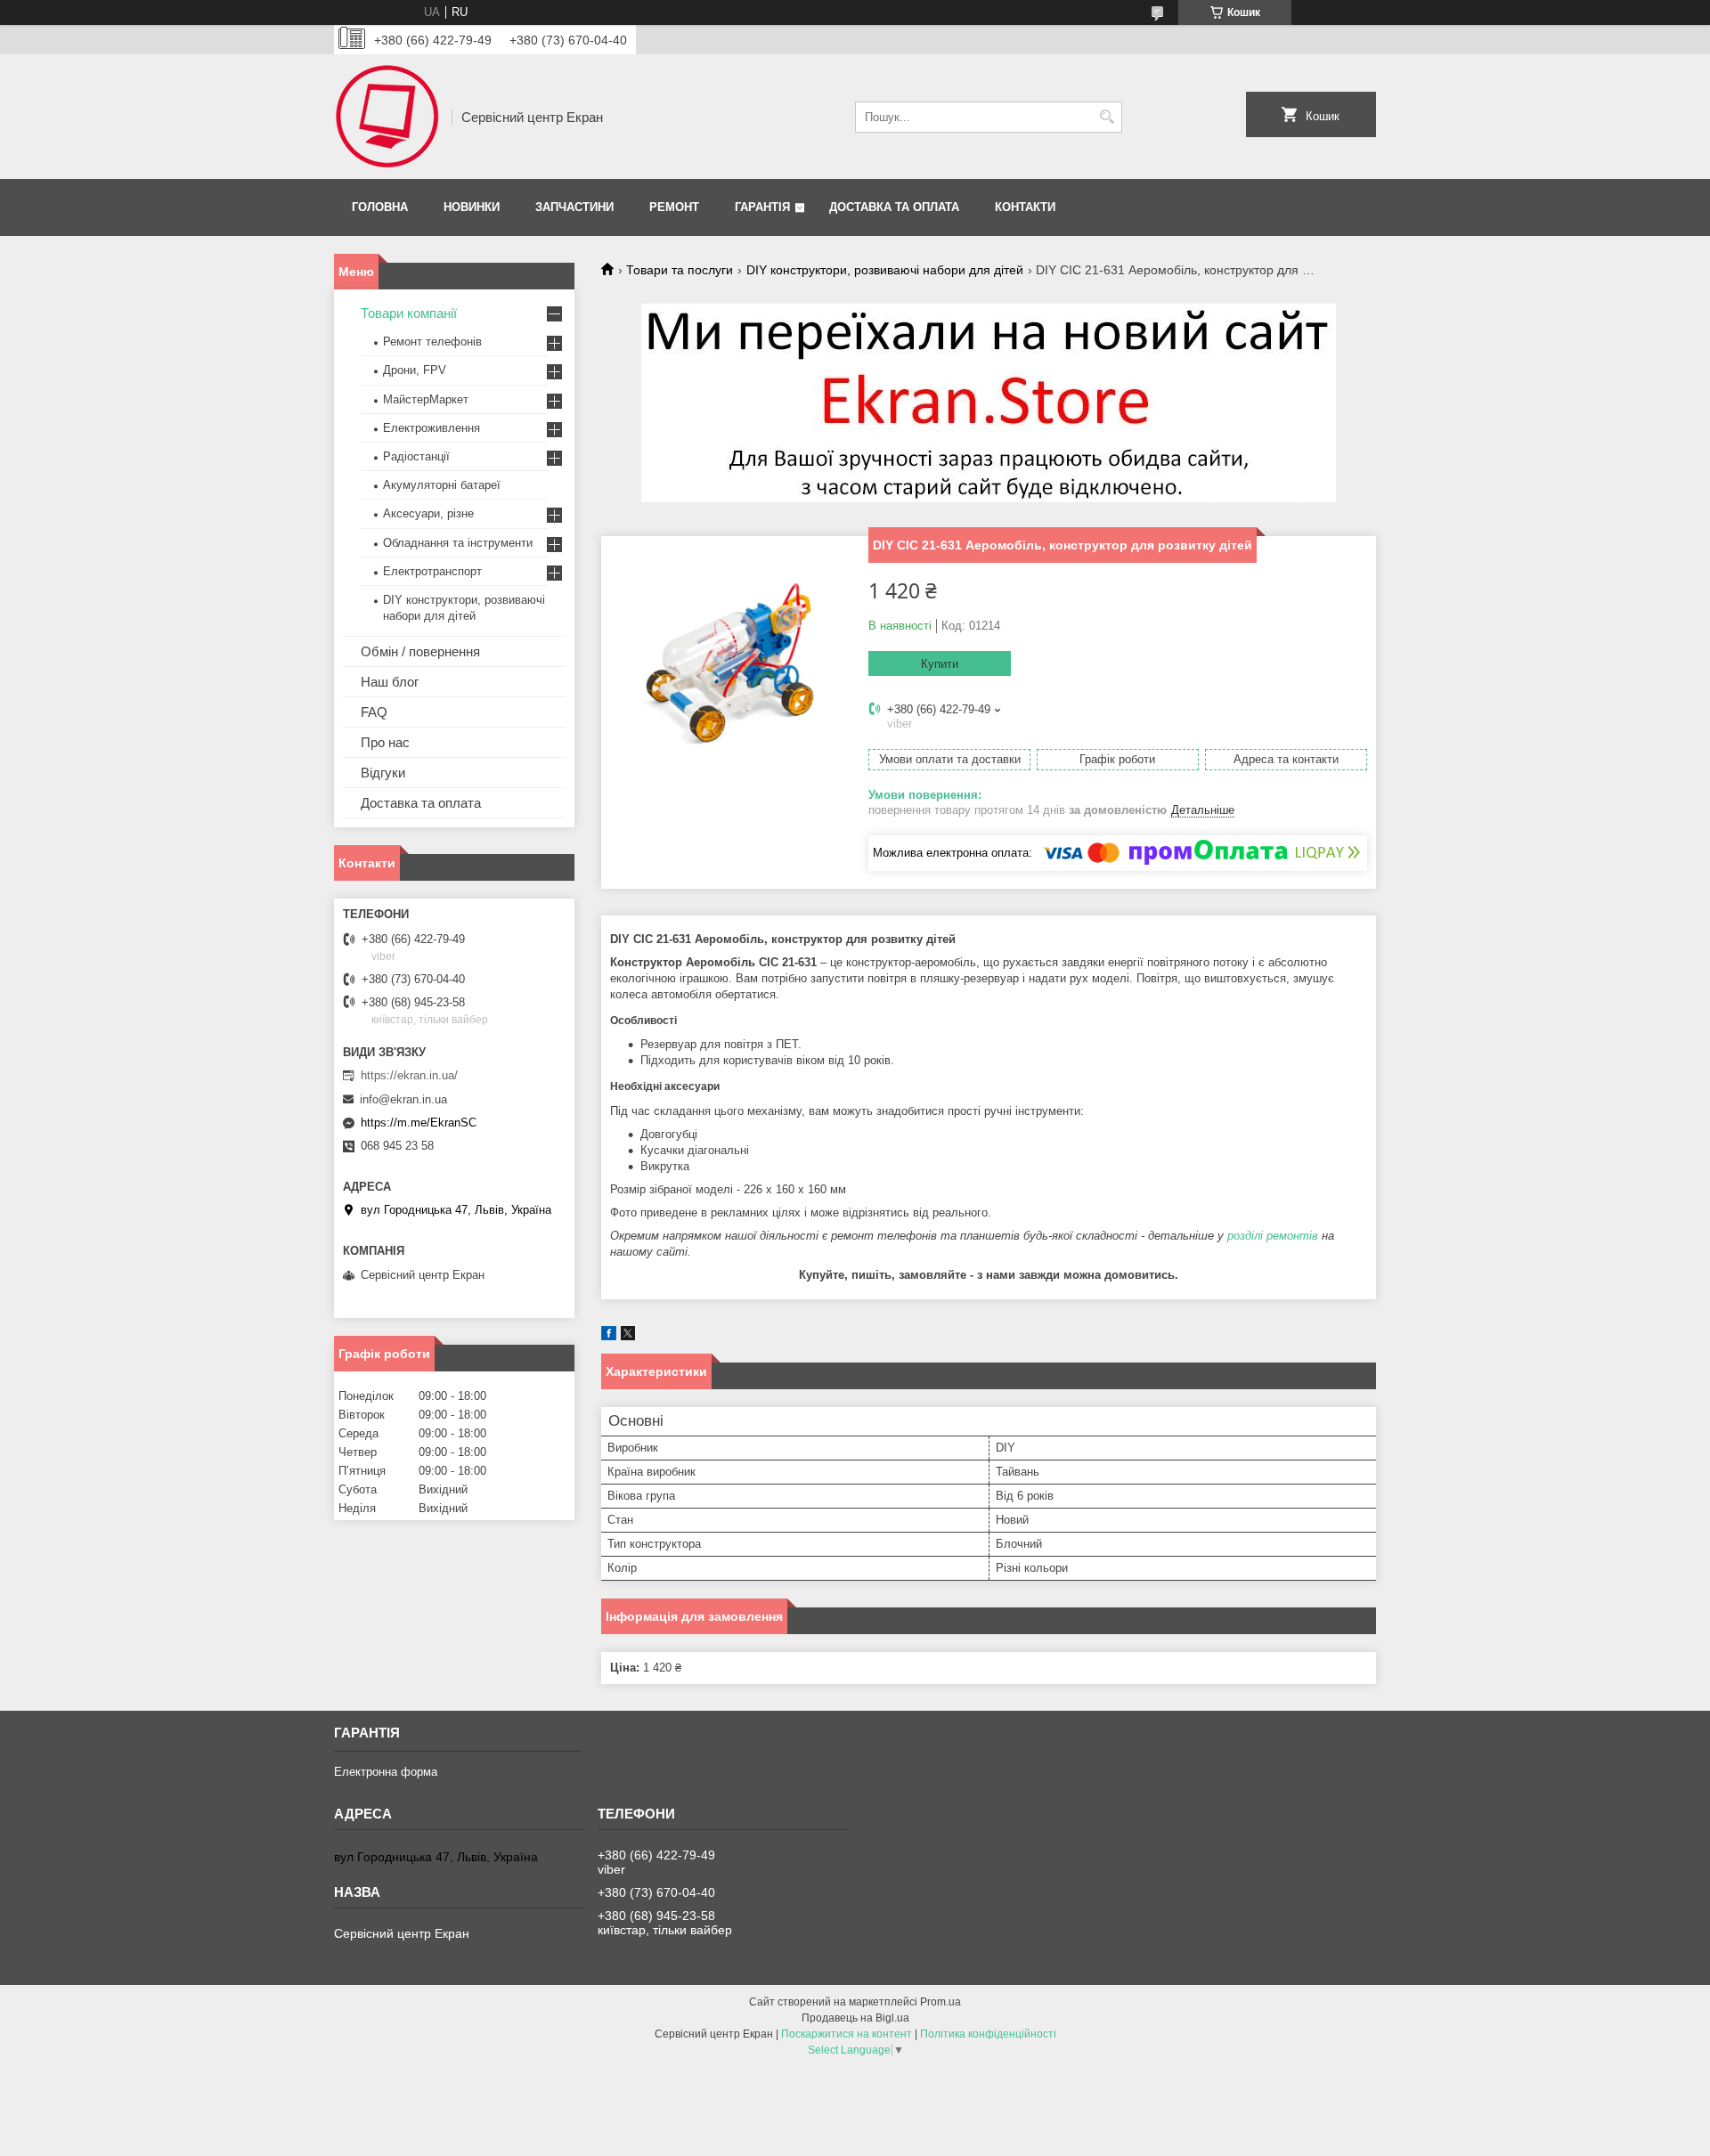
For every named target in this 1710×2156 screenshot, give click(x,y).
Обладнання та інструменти (458, 543)
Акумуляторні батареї (442, 485)
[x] (628, 1336)
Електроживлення (432, 428)
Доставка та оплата (894, 207)
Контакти (1025, 207)
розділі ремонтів (1273, 1236)
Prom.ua (940, 2002)
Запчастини (574, 207)
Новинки (472, 207)
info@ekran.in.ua (403, 1099)
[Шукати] (1107, 117)
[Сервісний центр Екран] (387, 117)
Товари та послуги (680, 270)
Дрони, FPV (415, 370)
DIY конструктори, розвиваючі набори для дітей (885, 270)
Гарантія (762, 207)
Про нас (385, 742)
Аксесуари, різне (428, 513)
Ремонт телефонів (432, 342)
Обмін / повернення (420, 651)
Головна (380, 207)
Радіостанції (416, 456)
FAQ (374, 712)
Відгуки (383, 773)
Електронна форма (386, 1772)
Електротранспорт (432, 571)
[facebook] (609, 1336)
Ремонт (674, 207)
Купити (940, 664)
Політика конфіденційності (988, 2034)
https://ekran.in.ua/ (409, 1075)
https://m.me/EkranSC (419, 1123)
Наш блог (390, 682)
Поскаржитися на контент (847, 2034)
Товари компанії (409, 313)
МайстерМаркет (426, 399)
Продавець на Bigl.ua (855, 2018)
